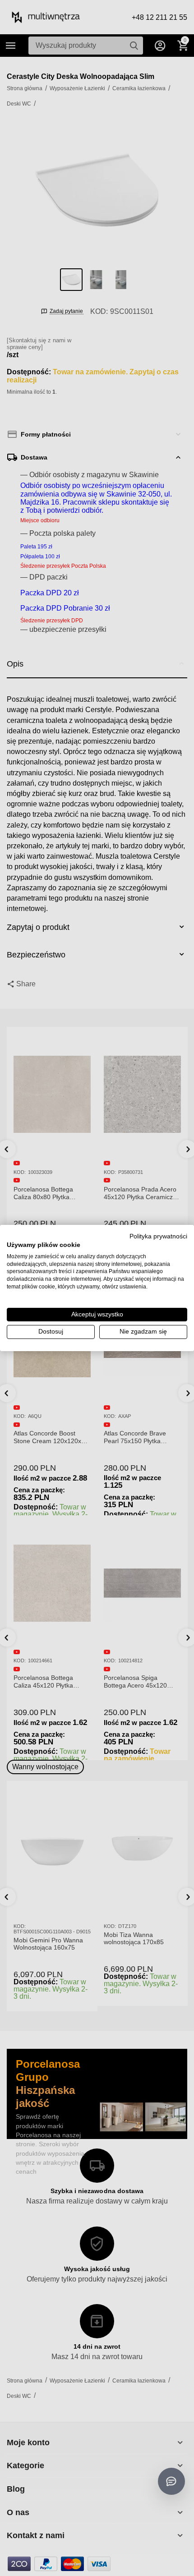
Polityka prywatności (158, 1236)
